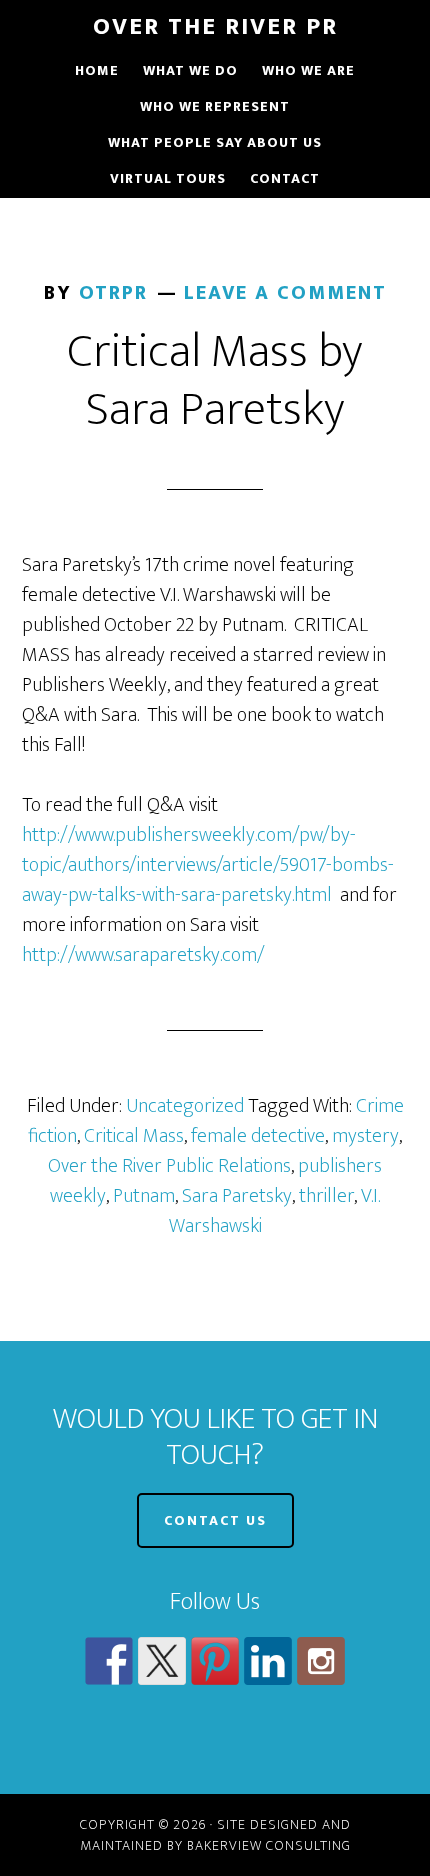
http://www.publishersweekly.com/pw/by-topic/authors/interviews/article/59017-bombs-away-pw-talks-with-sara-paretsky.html (208, 865)
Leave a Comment (285, 293)
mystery (365, 1136)
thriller (326, 1196)
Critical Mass (134, 1136)
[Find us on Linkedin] (268, 1661)
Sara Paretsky (237, 1196)
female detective (258, 1136)
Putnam (144, 1196)
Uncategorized (185, 1106)
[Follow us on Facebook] (109, 1661)
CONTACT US (215, 1520)
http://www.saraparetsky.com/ (143, 955)
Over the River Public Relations (169, 1166)
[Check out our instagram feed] (321, 1661)
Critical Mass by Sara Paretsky (215, 381)
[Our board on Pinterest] (215, 1661)
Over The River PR (215, 27)
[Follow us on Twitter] (162, 1661)
